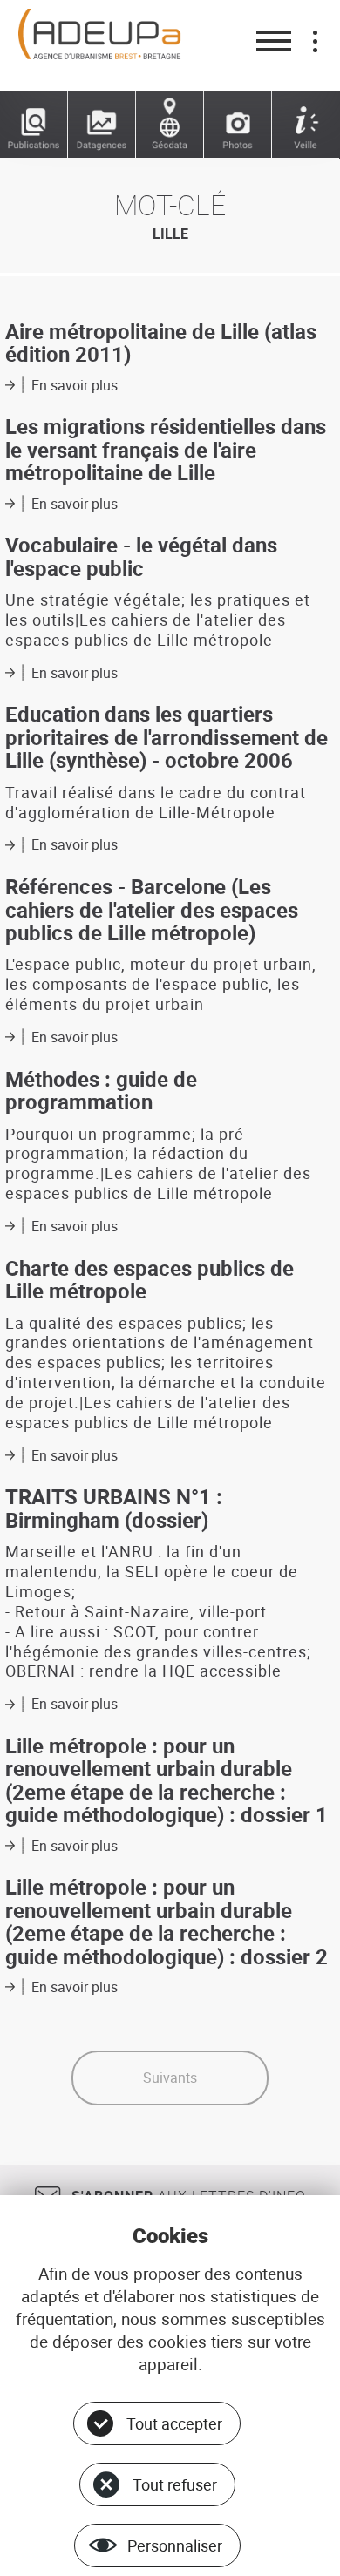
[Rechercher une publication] (34, 125)
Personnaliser (175, 2545)
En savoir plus (75, 385)
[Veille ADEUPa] (306, 125)
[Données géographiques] (170, 125)
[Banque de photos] (238, 125)
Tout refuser (175, 2484)
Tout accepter (174, 2423)
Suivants (170, 2078)
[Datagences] (102, 125)
